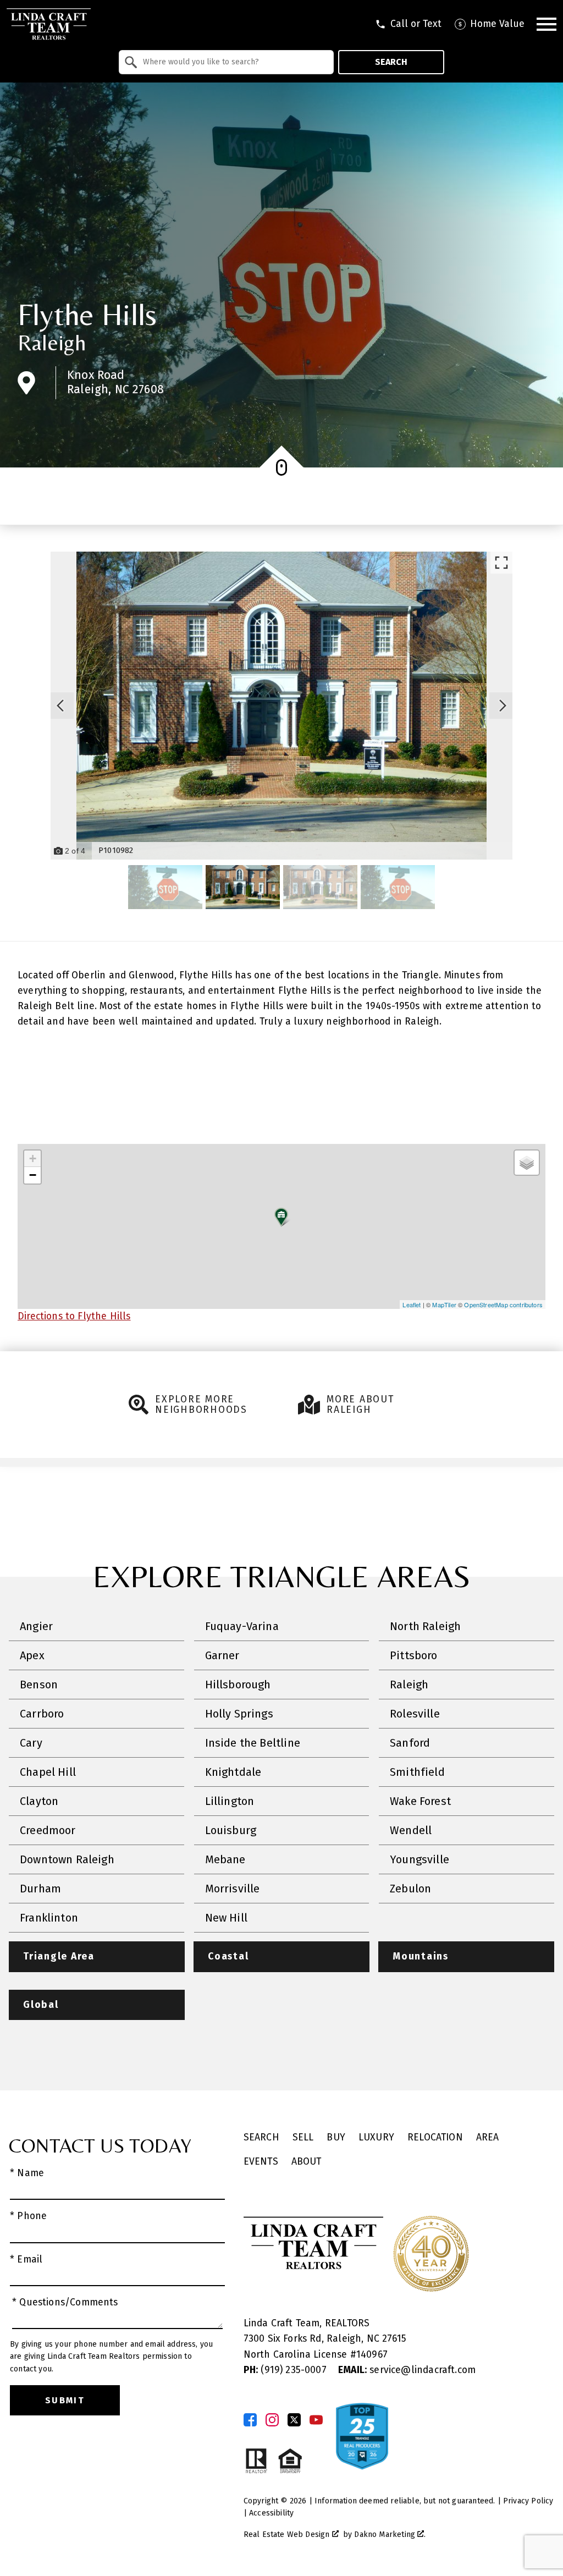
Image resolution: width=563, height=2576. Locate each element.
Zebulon (410, 1889)
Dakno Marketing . (390, 2534)
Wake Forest (420, 1801)
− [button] (33, 1175)
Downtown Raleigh (67, 1859)
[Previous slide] (60, 706)
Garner (222, 1655)
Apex (32, 1655)
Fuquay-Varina (242, 1626)
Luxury (376, 2137)
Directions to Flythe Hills (74, 1316)
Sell (303, 2137)
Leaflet (412, 1304)
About (307, 2162)
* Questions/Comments (65, 2302)
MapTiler (444, 1304)
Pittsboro (414, 1655)
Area (488, 2137)
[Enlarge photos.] (501, 563)
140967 (372, 2355)
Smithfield (417, 1772)
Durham (40, 1889)
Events (261, 2162)
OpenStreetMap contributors (503, 1304)
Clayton (39, 1801)
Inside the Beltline (253, 1743)
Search (391, 62)
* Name (27, 2173)
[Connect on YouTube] (316, 2420)
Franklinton (49, 1918)
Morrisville (233, 1889)
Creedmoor (48, 1830)
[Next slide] (503, 706)
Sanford (410, 1743)
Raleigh (52, 343)
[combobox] (226, 62)
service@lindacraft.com (407, 2370)
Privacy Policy (528, 2501)
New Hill (226, 1918)
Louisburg (231, 1830)
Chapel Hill (48, 1772)
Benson (39, 1685)
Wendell (411, 1830)
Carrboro (42, 1714)
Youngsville (420, 1859)
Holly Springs (239, 1714)
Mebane (225, 1859)
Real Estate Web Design (288, 2534)
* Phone (28, 2216)
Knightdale (233, 1772)
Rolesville (415, 1714)
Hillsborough (238, 1685)
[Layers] (527, 1163)
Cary (31, 1743)
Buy (336, 2137)
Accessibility (271, 2513)
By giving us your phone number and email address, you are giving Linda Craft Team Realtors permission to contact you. (111, 2357)
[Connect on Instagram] (272, 2420)
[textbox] (233, 62)
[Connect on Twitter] (294, 2420)
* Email (26, 2259)
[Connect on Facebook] (250, 2420)
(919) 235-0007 (286, 2370)
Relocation (435, 2137)
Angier (36, 1626)
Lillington (230, 1801)
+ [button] (33, 1158)
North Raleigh (425, 1626)
